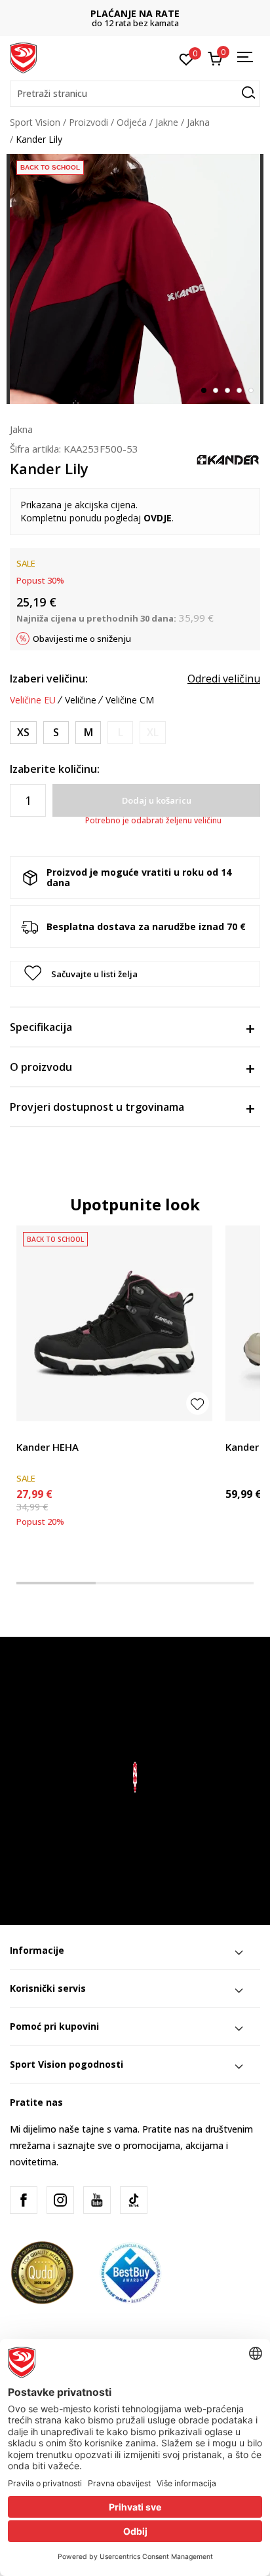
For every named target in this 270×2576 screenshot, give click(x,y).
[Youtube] (97, 2200)
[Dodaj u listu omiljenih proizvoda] (198, 1403)
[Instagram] (60, 2200)
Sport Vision (35, 122)
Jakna (198, 122)
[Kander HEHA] (114, 1323)
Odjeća (132, 122)
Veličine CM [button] (130, 700)
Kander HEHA (48, 1447)
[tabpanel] (135, 279)
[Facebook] (24, 2200)
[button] (135, 94)
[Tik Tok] (134, 2200)
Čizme (29, 1432)
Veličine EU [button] (33, 700)
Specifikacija (41, 1027)
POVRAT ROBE (135, 13)
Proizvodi (88, 122)
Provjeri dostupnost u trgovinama (97, 1107)
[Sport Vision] (23, 57)
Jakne (167, 122)
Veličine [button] (81, 700)
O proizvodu (41, 1067)
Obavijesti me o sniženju (82, 639)
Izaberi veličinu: (49, 679)
